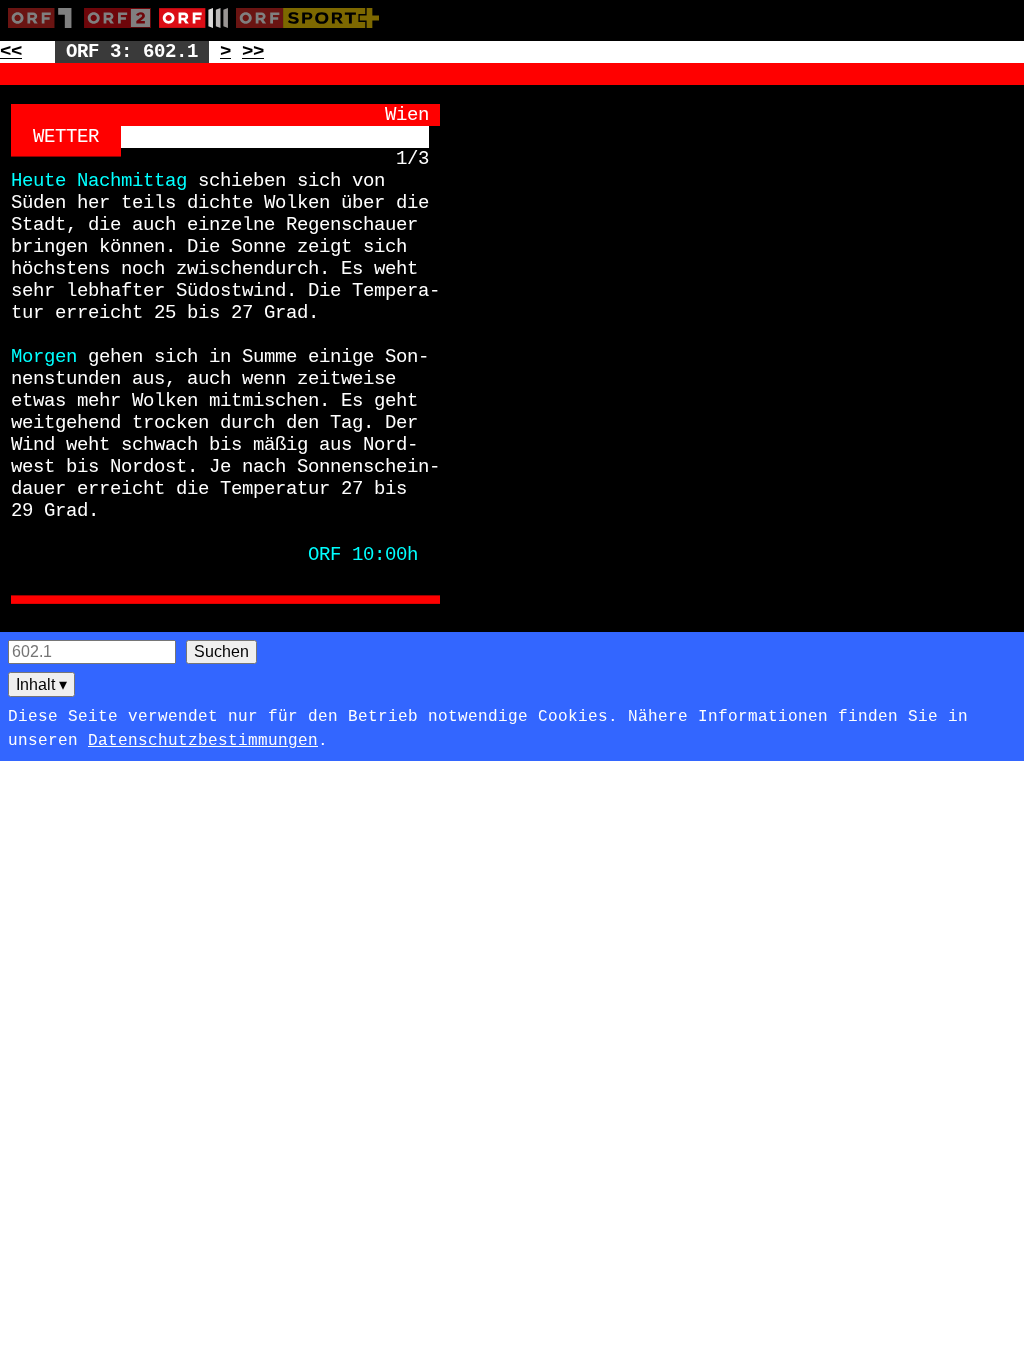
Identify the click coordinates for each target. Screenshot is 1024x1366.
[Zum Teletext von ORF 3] (197, 32)
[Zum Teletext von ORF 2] (121, 32)
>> (253, 52)
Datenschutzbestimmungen (203, 741)
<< (11, 52)
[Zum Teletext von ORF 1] (46, 32)
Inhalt (41, 684)
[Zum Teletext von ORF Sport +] (311, 32)
